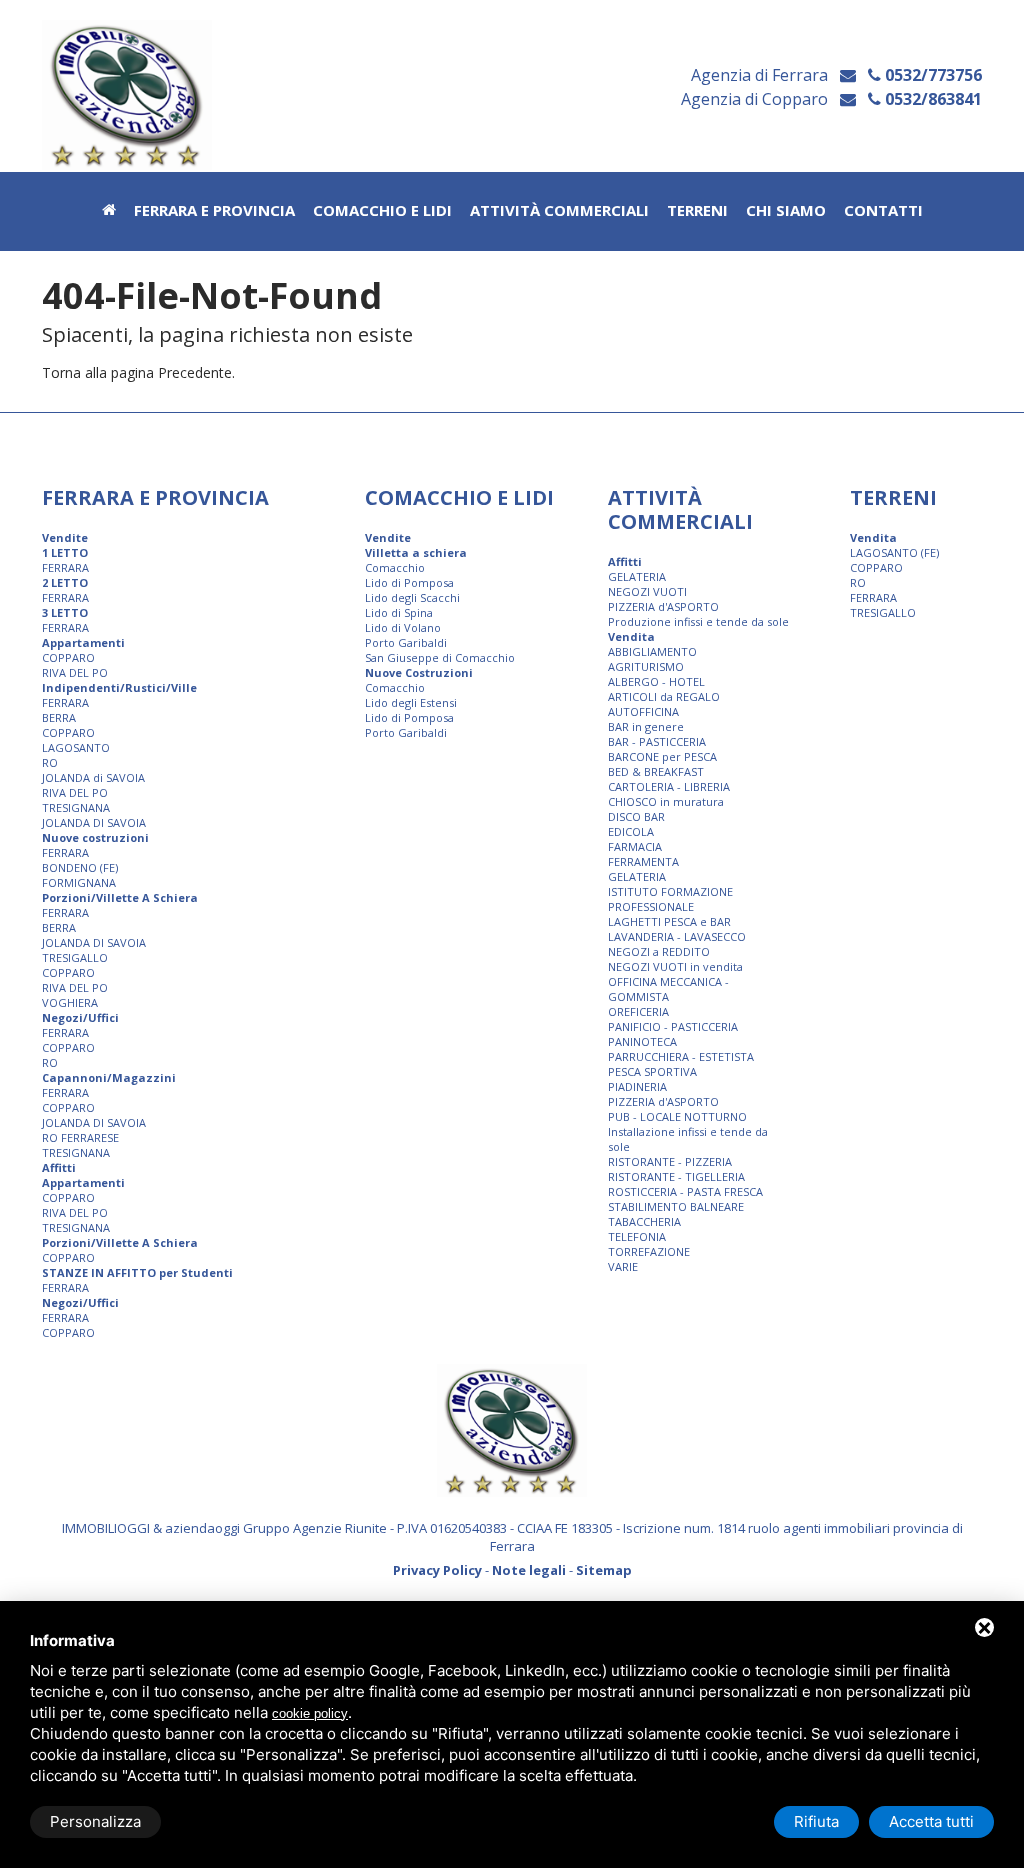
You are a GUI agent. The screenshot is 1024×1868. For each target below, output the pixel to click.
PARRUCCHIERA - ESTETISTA (681, 1056)
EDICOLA (631, 831)
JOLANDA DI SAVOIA (94, 822)
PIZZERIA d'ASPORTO (663, 606)
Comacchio (395, 567)
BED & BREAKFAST (656, 771)
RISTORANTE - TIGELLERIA (676, 1176)
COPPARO (68, 657)
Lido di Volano (403, 627)
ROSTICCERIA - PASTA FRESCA (685, 1191)
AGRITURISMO (646, 666)
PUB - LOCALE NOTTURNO (677, 1116)
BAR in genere (646, 726)
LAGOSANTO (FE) (894, 552)
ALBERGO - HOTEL (656, 681)
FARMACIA (635, 846)
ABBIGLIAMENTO (652, 651)
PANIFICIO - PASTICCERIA (673, 1026)
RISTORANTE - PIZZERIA (670, 1161)
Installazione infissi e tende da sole (688, 1139)
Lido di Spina (399, 612)
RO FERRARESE (80, 1137)
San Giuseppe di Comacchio (440, 657)
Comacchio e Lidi (382, 211)
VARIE (623, 1266)
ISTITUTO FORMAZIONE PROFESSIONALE (670, 899)
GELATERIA (637, 576)
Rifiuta (816, 1821)
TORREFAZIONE (649, 1251)
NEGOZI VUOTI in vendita (675, 966)
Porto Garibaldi (406, 642)
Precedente (195, 372)
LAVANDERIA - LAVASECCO (677, 936)
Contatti (883, 211)
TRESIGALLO (75, 957)
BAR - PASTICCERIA (657, 741)
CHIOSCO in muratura (666, 801)
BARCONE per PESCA (662, 756)
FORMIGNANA (79, 882)
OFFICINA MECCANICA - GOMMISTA (668, 989)
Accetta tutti (931, 1821)
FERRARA (65, 567)
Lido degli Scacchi (412, 597)
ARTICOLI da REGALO (664, 696)
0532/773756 (931, 75)
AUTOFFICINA (643, 711)
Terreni (697, 211)
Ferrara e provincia (214, 211)
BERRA (59, 717)
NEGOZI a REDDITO (659, 951)
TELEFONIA (637, 1236)
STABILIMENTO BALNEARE (676, 1206)
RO (50, 762)
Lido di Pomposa (409, 582)
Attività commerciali (559, 211)
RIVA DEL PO (75, 672)
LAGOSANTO (76, 747)
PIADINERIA (637, 1086)
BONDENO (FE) (80, 867)
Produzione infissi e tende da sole (698, 621)
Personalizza (95, 1821)
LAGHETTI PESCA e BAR (669, 921)
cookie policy (310, 1713)
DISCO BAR (636, 816)
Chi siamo (786, 211)
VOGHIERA (70, 1002)
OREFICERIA (638, 1011)
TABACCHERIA (644, 1221)
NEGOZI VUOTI (647, 591)
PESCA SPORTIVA (652, 1071)
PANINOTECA (642, 1041)
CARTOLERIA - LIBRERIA (669, 786)
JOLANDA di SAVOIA (93, 777)
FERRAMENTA (643, 861)
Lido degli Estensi (411, 702)
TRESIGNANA (76, 807)
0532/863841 (931, 99)
